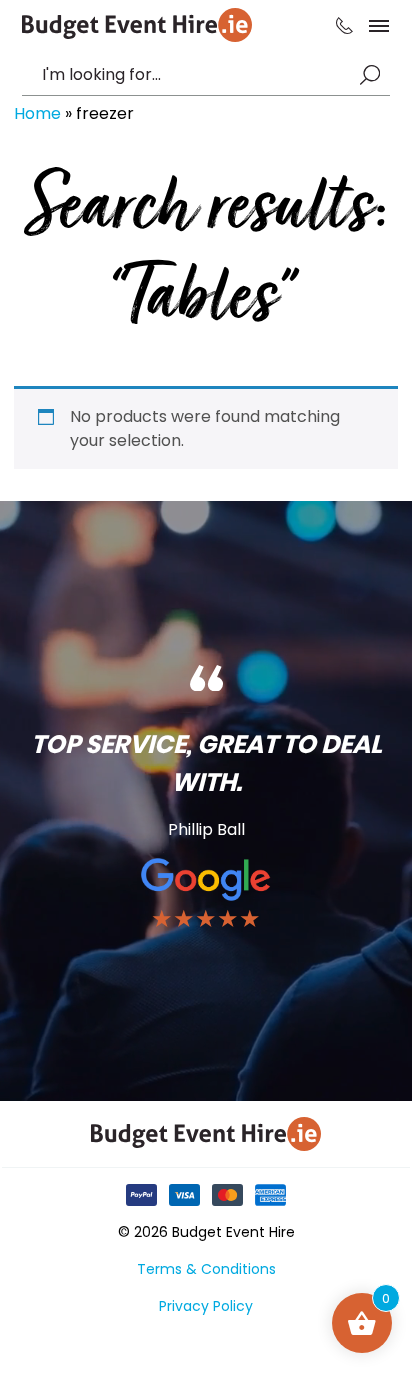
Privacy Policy (206, 1306)
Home (37, 113)
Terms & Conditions (206, 1269)
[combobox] (196, 75)
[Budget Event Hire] (137, 25)
